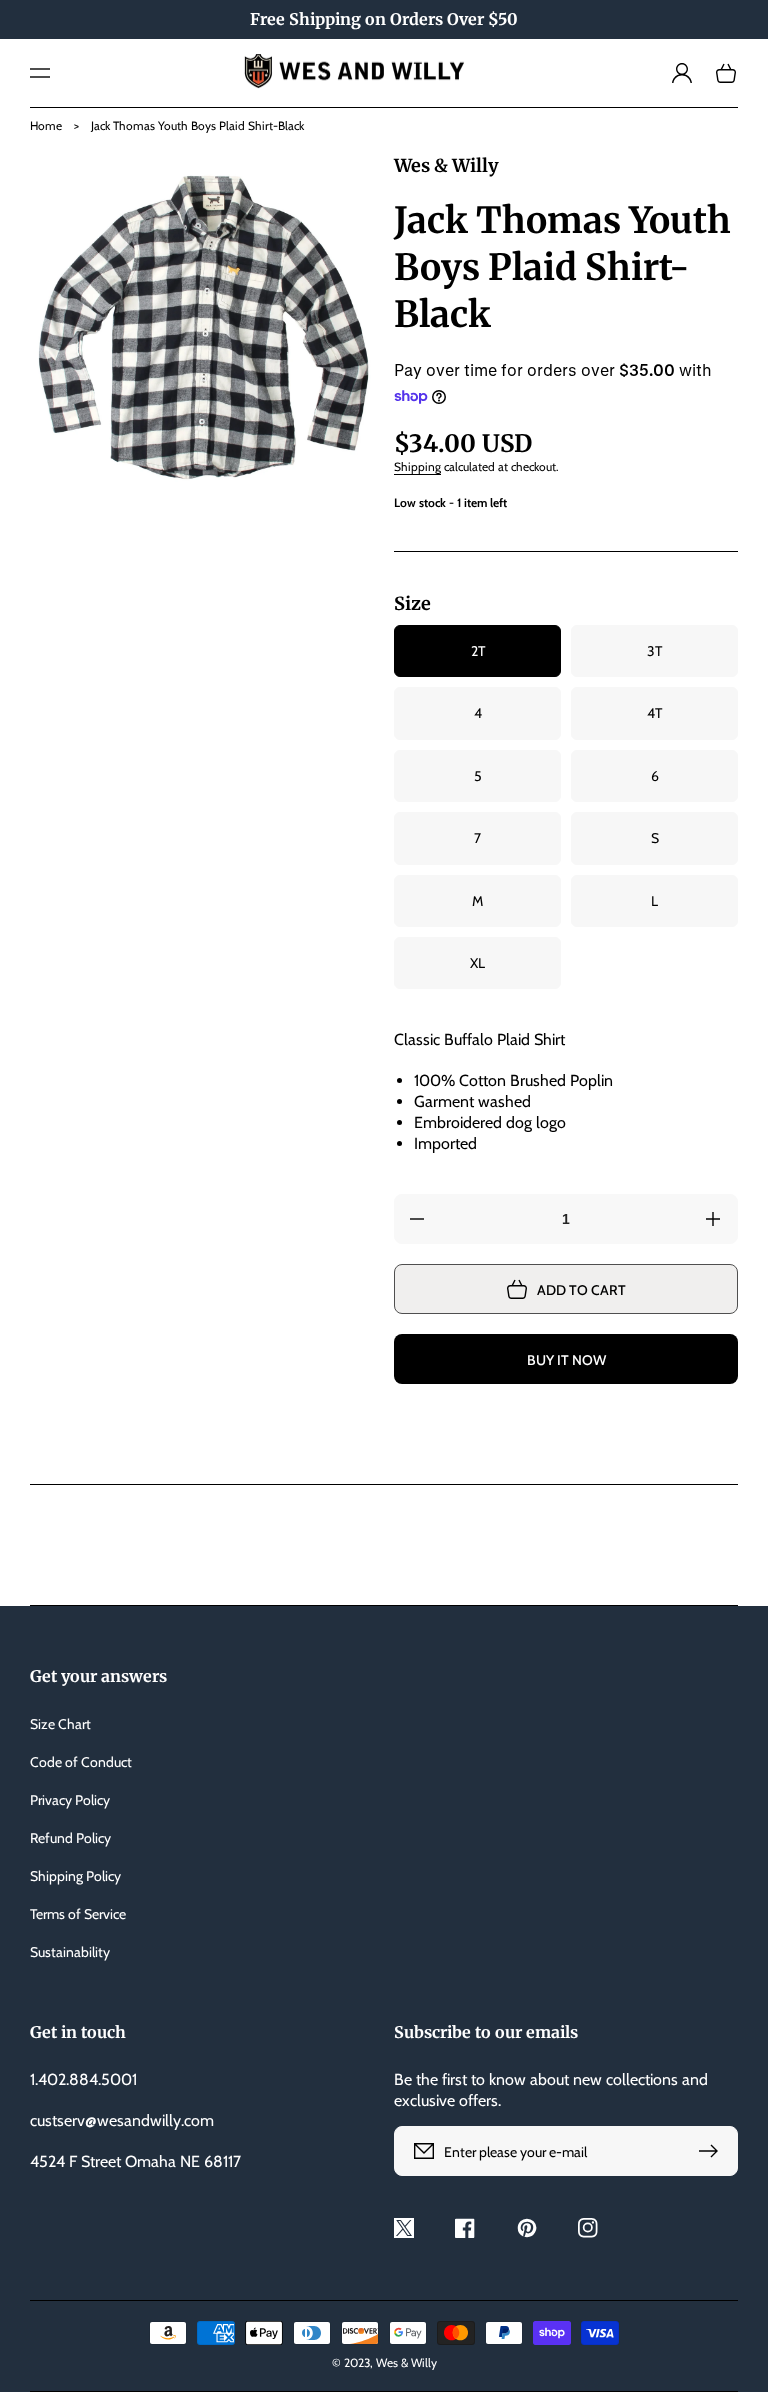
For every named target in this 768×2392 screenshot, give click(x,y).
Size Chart (60, 1724)
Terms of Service (78, 1914)
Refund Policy (70, 1838)
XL (477, 963)
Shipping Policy (75, 1876)
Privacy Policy (70, 1800)
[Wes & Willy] (384, 73)
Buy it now (566, 1360)
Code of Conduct (81, 1762)
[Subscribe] (713, 2151)
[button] (40, 73)
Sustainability (70, 1952)
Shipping (417, 466)
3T (654, 651)
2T (478, 651)
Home (46, 125)
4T (654, 713)
